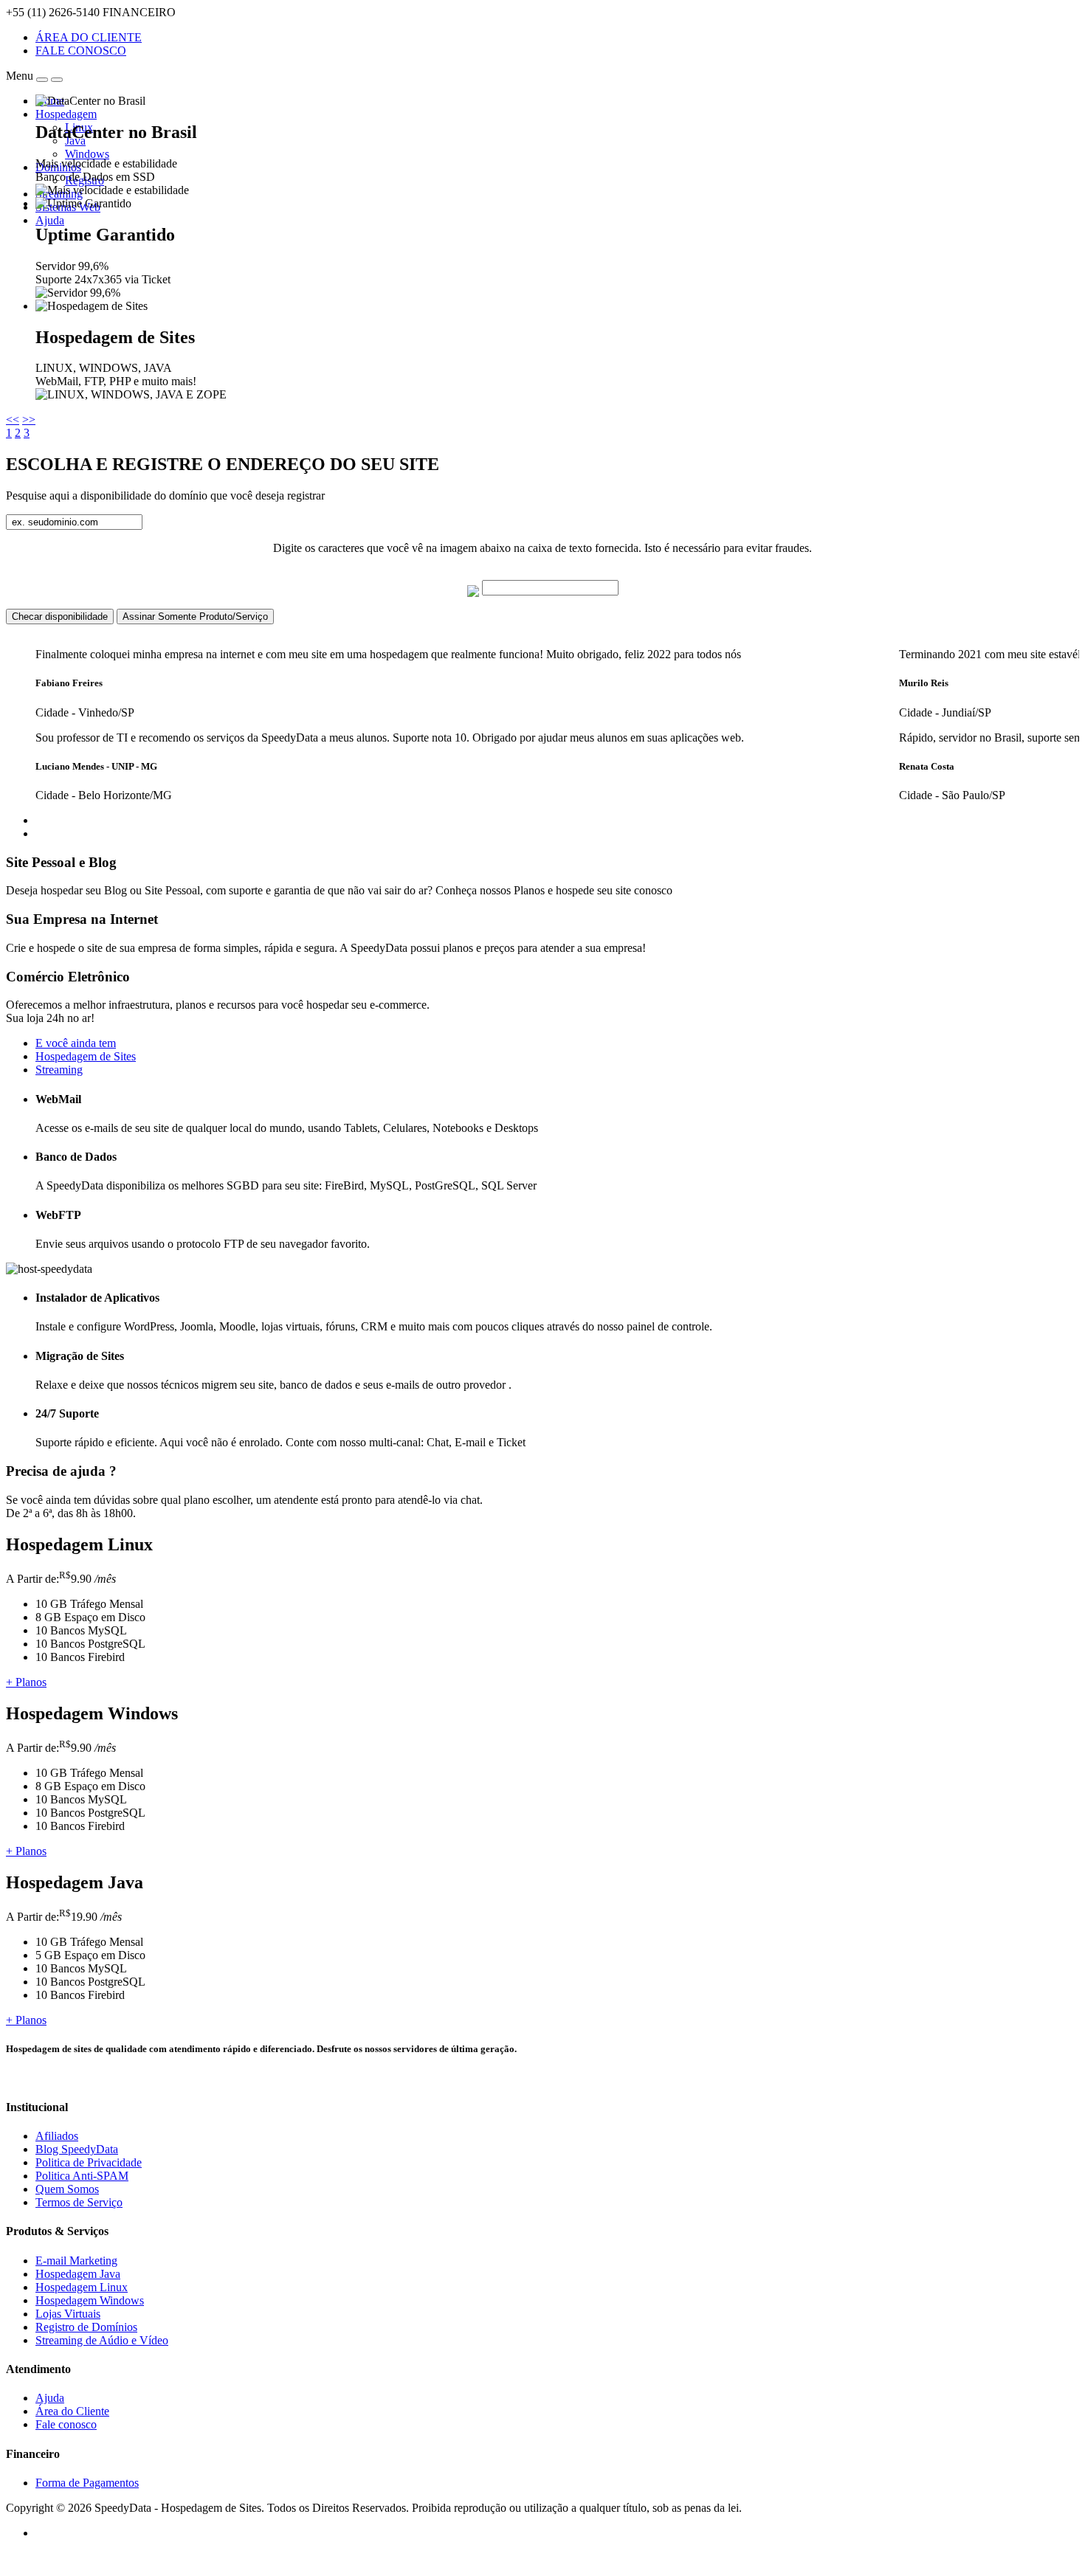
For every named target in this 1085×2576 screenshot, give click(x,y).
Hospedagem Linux (82, 2287)
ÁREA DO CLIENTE (89, 37)
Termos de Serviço (79, 2202)
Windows (87, 154)
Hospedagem (66, 114)
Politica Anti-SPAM (82, 2176)
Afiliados (57, 2136)
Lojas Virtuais (68, 2314)
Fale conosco (66, 2424)
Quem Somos (67, 2189)
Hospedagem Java (78, 2274)
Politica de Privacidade (89, 2162)
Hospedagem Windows (90, 2300)
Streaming (59, 1070)
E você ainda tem (76, 1043)
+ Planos (26, 1682)
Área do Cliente (72, 2411)
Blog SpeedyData (77, 2149)
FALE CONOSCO (81, 51)
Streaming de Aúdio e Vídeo (102, 2340)
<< (13, 419)
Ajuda (50, 220)
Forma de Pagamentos (87, 2483)
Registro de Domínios (86, 2327)
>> (29, 419)
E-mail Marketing (76, 2261)
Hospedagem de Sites (86, 1056)
